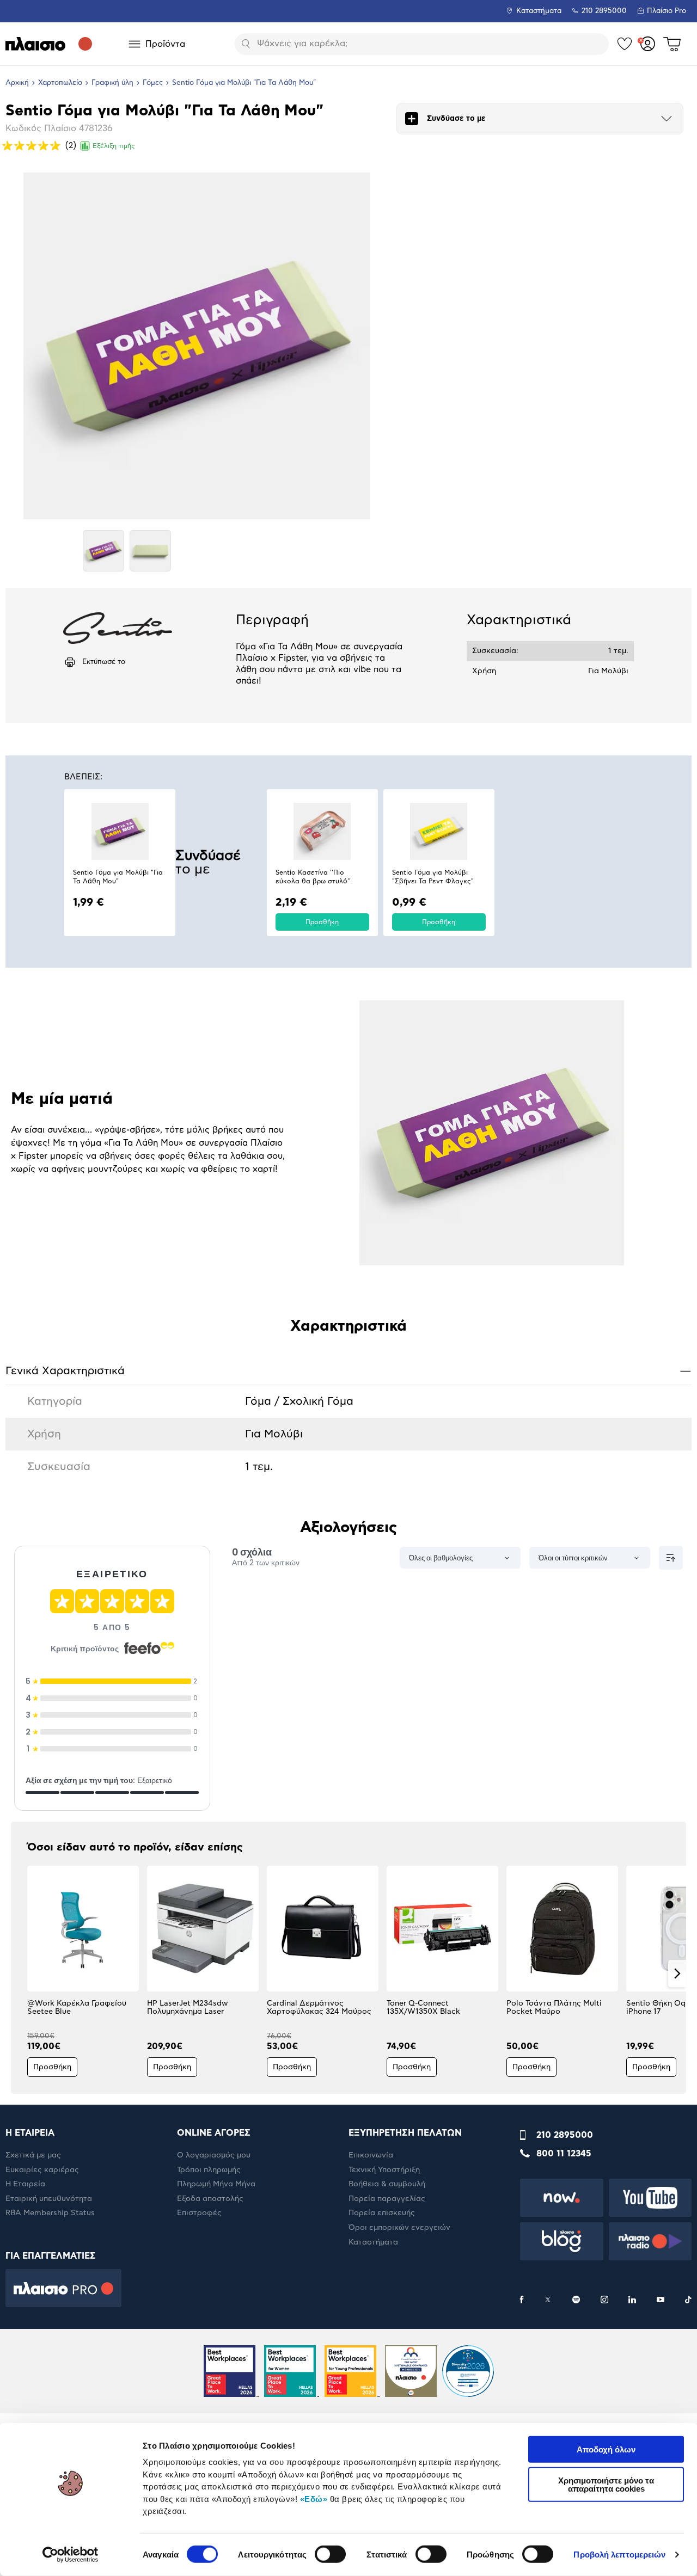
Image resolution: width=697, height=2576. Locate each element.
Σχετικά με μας (33, 2155)
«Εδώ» (314, 2498)
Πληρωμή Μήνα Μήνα (216, 2184)
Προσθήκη (322, 922)
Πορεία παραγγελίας (387, 2199)
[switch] (330, 2554)
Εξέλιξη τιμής (114, 146)
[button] (20, 1974)
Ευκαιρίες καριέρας (42, 2170)
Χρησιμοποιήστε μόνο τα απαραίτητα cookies (606, 2484)
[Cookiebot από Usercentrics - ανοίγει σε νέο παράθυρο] (71, 2555)
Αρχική (17, 83)
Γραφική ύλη (112, 83)
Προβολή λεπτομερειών (619, 2555)
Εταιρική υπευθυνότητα (49, 2199)
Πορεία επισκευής (382, 2213)
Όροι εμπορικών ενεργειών (399, 2228)
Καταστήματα (539, 11)
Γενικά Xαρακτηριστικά (348, 1371)
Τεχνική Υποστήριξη (384, 2170)
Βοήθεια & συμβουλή (387, 2184)
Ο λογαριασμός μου (214, 2155)
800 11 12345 (564, 2154)
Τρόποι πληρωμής (209, 2170)
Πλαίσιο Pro (667, 11)
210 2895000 (565, 2135)
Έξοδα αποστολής (210, 2199)
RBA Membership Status (50, 2213)
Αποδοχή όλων (606, 2449)
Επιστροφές (199, 2213)
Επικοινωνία (371, 2155)
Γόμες (153, 83)
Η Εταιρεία (25, 2184)
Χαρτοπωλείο (60, 83)
